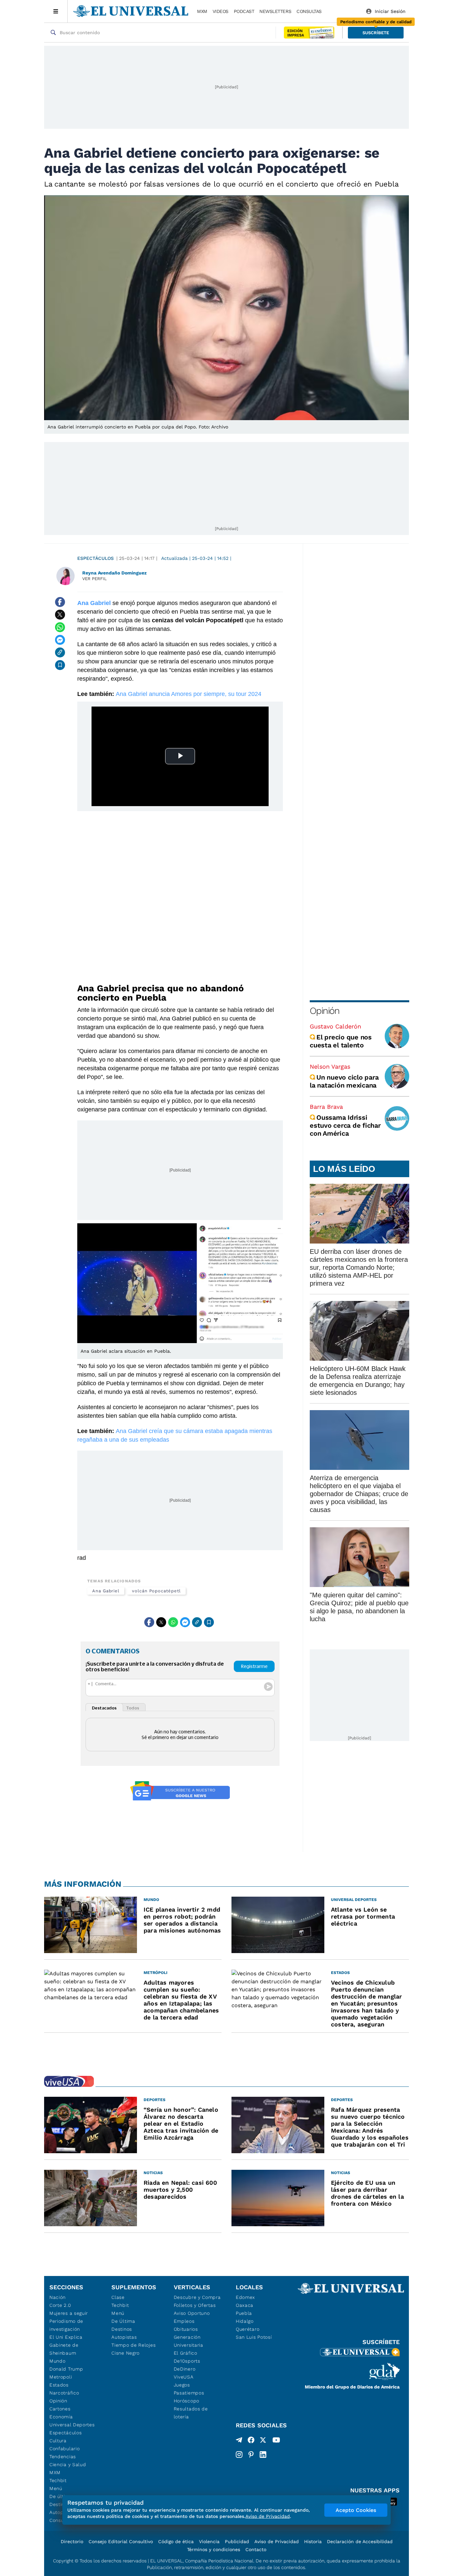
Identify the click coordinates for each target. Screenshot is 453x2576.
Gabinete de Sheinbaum (64, 2349)
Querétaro (248, 2329)
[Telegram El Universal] (239, 2441)
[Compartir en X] (60, 615)
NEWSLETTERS (275, 11)
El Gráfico (186, 2353)
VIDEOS (221, 11)
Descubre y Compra (197, 2297)
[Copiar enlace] (60, 652)
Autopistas (124, 2337)
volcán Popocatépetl (156, 1591)
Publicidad (237, 2541)
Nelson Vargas (330, 1066)
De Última (123, 2321)
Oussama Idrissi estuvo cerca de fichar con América (345, 1125)
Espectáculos (96, 558)
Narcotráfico (64, 2393)
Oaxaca (245, 2305)
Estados (59, 2385)
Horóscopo (187, 2401)
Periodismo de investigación (66, 2325)
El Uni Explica (66, 2337)
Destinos (122, 2329)
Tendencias (63, 2457)
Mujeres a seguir (69, 2313)
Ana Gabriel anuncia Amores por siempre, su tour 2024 (189, 694)
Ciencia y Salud (68, 2464)
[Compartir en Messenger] (60, 640)
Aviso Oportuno (192, 2313)
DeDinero (185, 2369)
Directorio (72, 2541)
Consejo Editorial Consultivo (121, 2541)
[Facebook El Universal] (251, 2441)
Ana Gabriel (106, 1591)
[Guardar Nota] (60, 665)
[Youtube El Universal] (276, 2441)
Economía (61, 2417)
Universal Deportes (72, 2425)
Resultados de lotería (191, 2413)
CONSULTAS (309, 11)
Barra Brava (326, 1107)
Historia (313, 2541)
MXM (202, 11)
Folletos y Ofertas (195, 2305)
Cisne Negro (126, 2353)
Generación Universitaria (189, 2341)
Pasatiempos (189, 2393)
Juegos (182, 2385)
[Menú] (56, 11)
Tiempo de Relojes (133, 2345)
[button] (376, 33)
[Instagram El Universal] (239, 2455)
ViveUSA (184, 2377)
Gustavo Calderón (335, 1026)
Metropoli (61, 2377)
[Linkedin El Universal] (263, 2455)
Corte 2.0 (60, 2305)
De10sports (187, 2361)
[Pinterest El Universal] (251, 2455)
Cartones (60, 2409)
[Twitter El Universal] (263, 2441)
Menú (56, 2488)
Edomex (245, 2297)
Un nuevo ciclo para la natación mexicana (344, 1081)
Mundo (58, 2361)
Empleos (184, 2321)
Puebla (244, 2313)
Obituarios (186, 2329)
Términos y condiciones (214, 2549)
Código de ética (176, 2541)
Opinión (324, 1011)
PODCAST (244, 11)
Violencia (209, 2541)
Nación (58, 2297)
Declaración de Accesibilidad (360, 2541)
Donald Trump (66, 2369)
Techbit (58, 2480)
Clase (118, 2297)
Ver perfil (95, 579)
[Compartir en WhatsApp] (60, 627)
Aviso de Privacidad (277, 2541)
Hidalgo (245, 2321)
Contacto (256, 2549)
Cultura (58, 2441)
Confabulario (65, 2449)
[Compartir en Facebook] (60, 602)
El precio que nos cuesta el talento (341, 1041)
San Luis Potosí (254, 2337)
